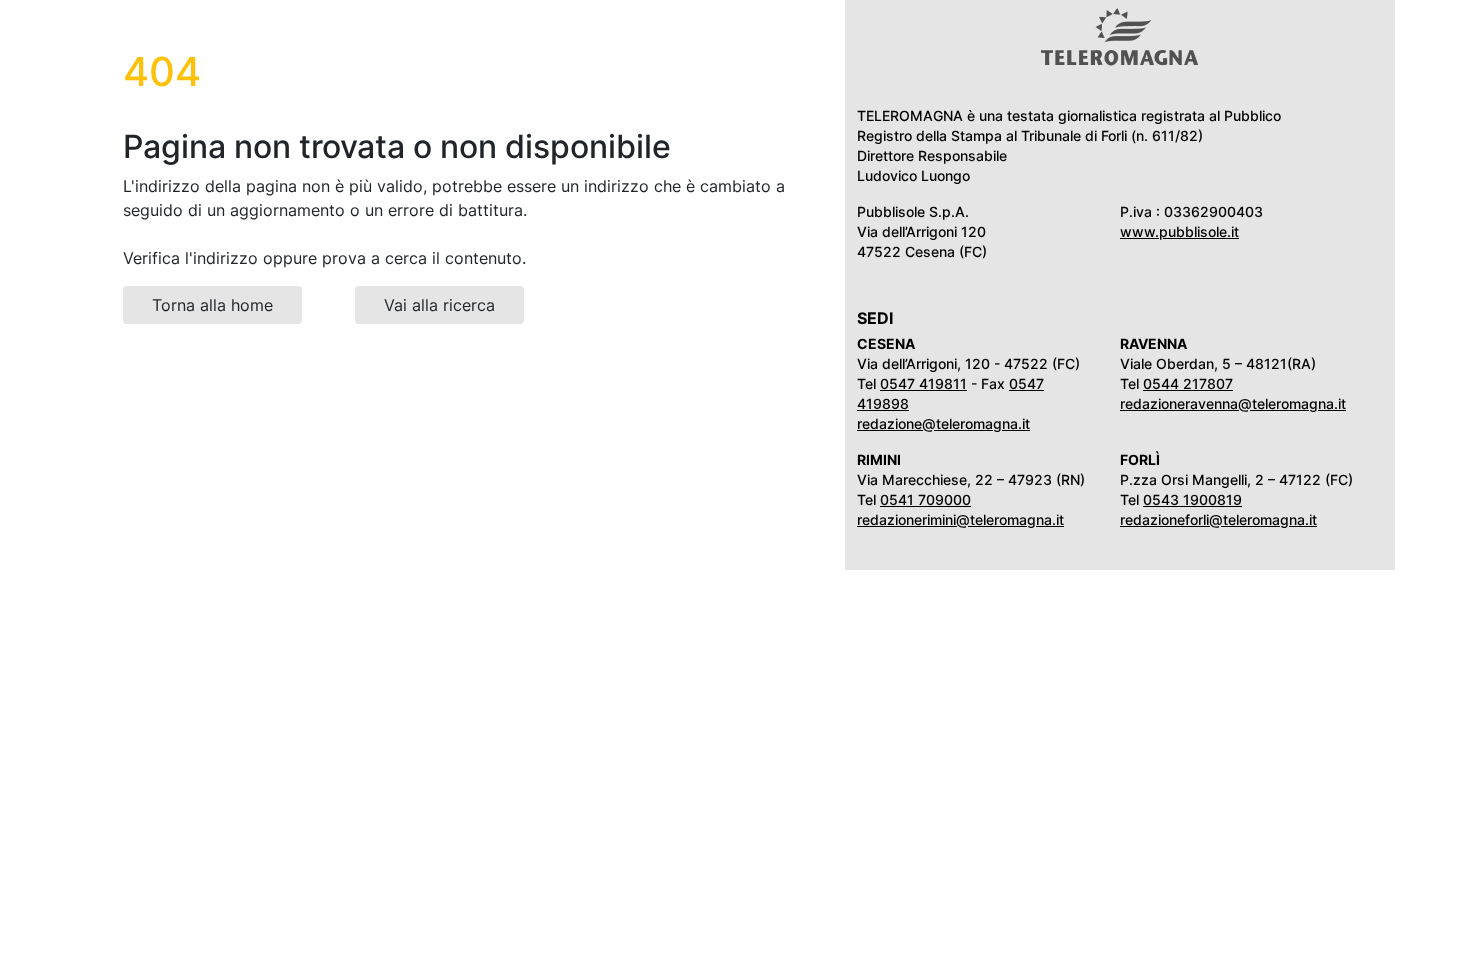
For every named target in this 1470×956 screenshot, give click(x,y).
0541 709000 (925, 499)
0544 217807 (1188, 383)
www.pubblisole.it (1179, 231)
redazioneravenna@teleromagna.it (1233, 403)
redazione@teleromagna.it (943, 423)
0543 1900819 (1192, 499)
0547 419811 (923, 383)
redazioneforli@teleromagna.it (1218, 519)
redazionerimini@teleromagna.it (960, 519)
